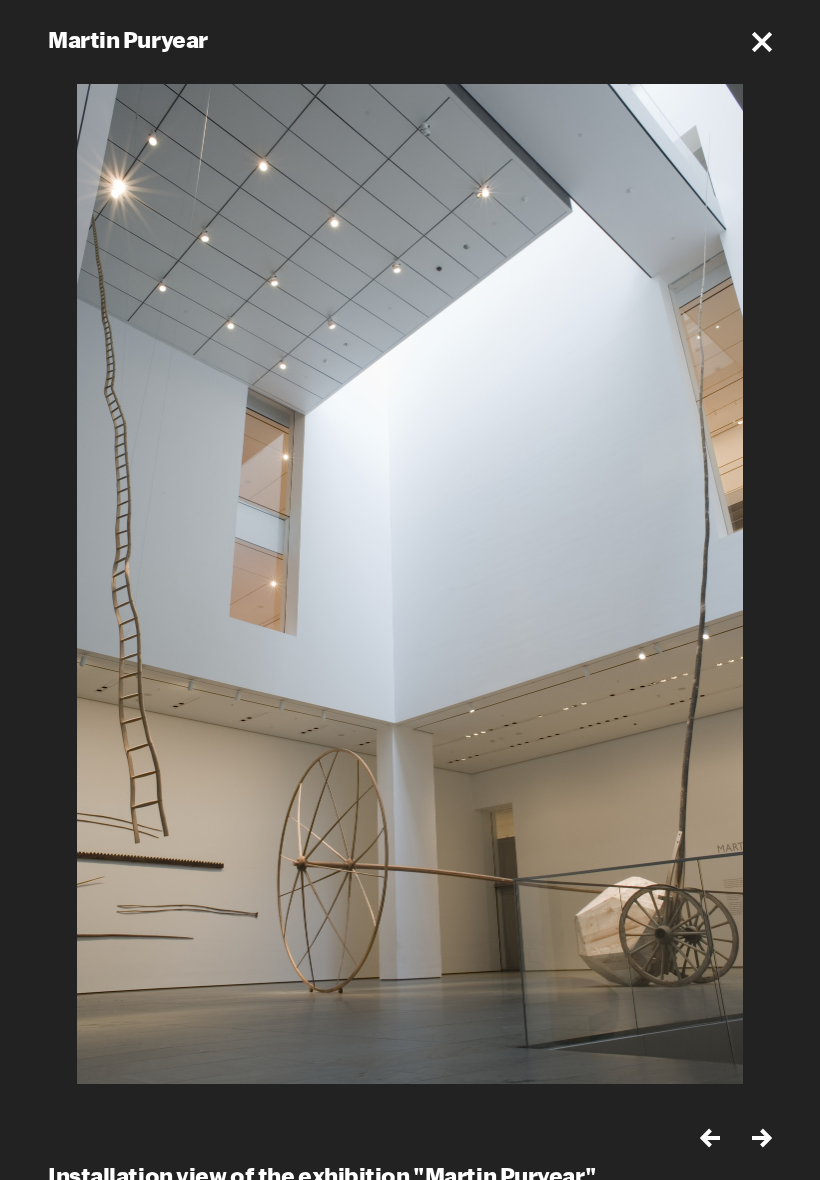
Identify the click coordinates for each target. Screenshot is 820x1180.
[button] (762, 42)
